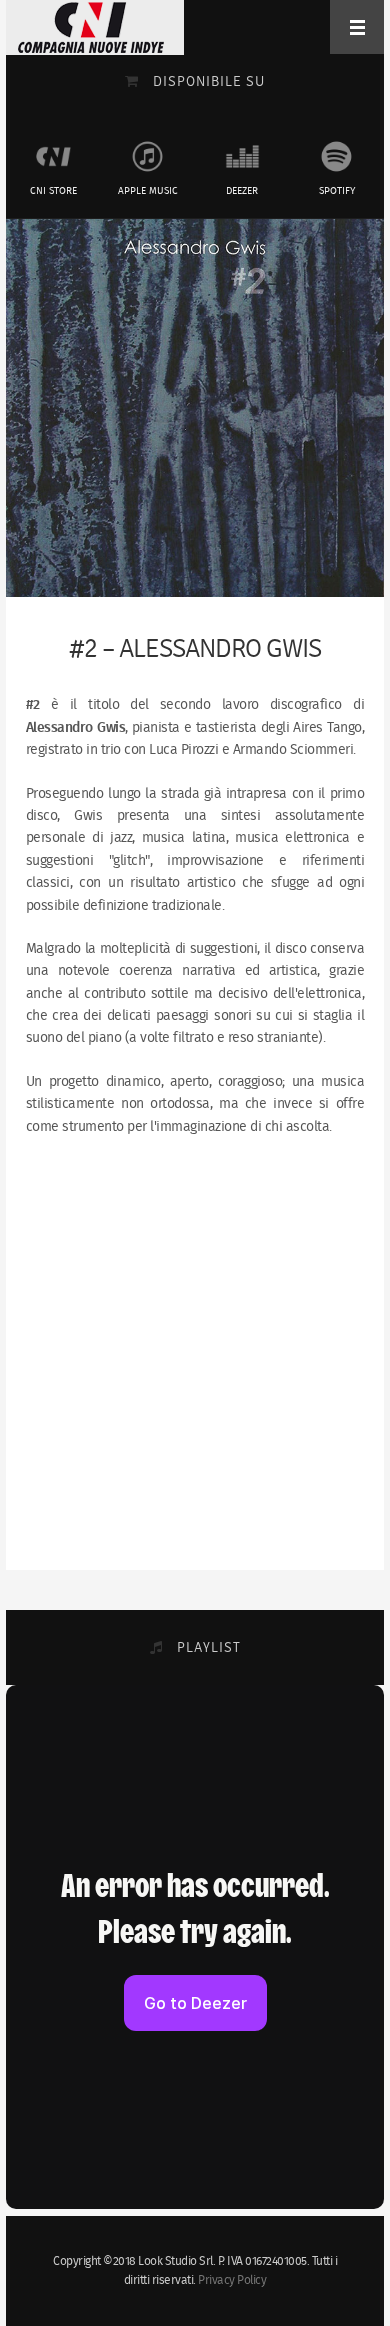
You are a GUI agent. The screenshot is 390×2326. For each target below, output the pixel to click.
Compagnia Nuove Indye (91, 27)
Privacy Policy (232, 2280)
